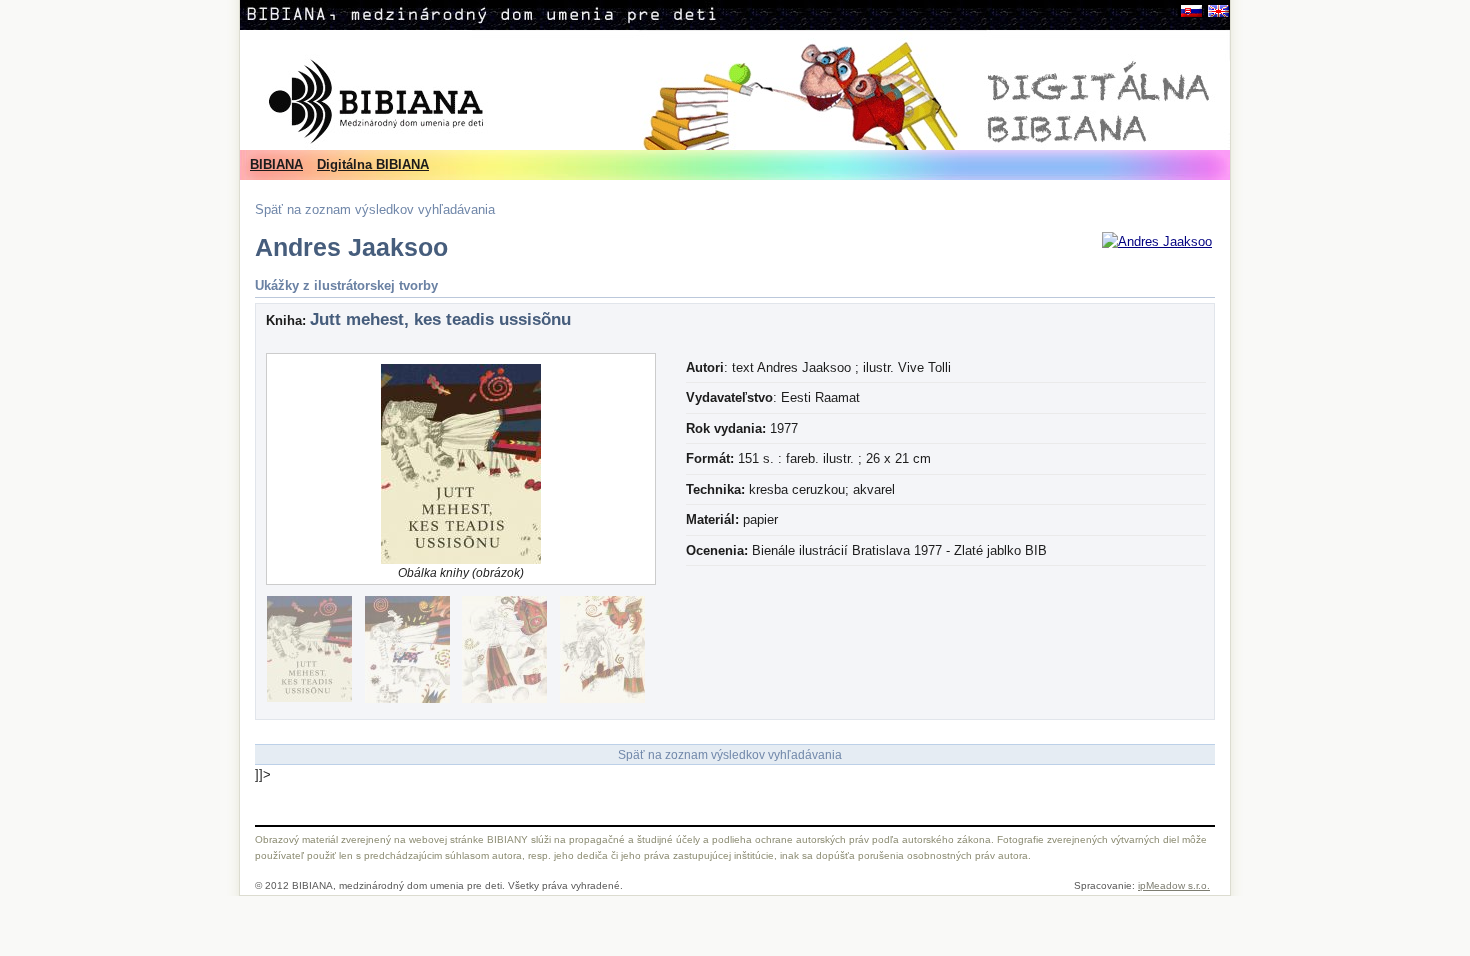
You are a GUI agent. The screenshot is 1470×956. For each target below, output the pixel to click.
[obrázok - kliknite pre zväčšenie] (1157, 241)
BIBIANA (276, 164)
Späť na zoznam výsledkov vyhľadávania (375, 209)
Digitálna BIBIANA (373, 164)
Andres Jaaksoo (351, 247)
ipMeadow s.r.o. (1174, 885)
